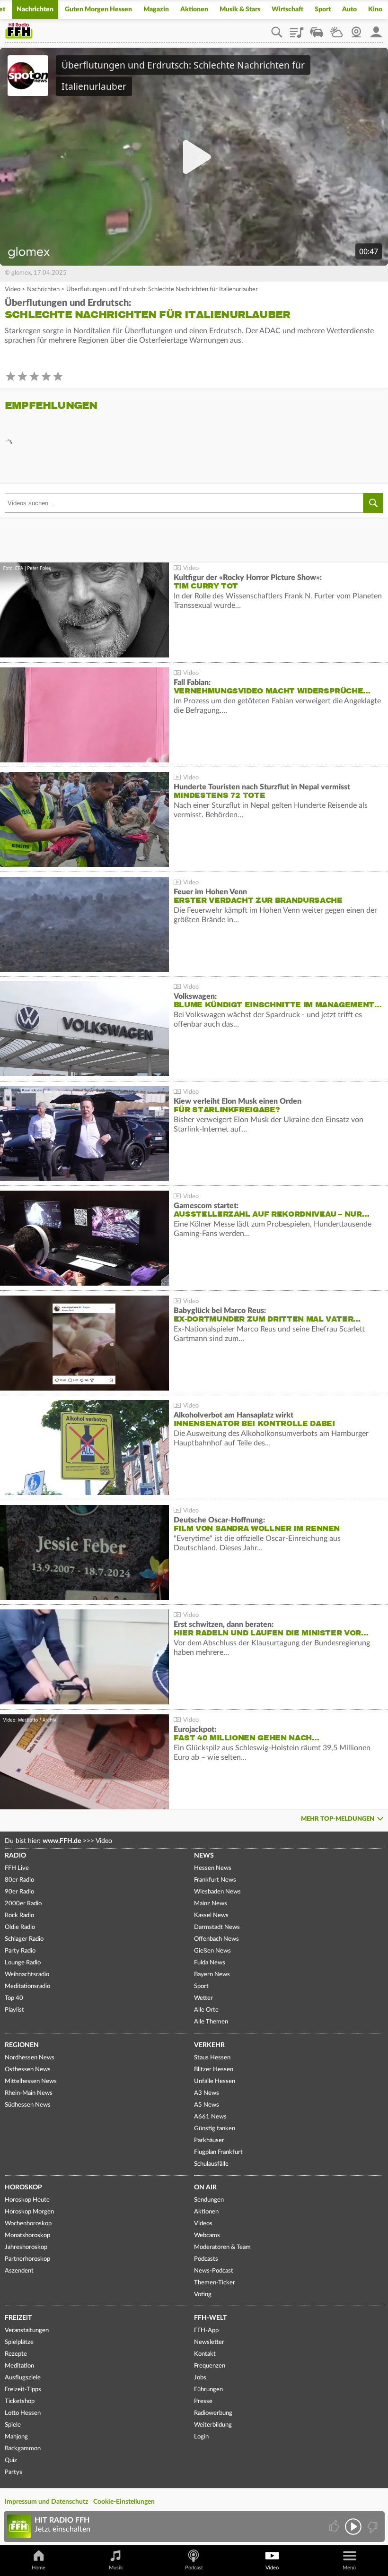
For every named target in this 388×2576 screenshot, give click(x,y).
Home (39, 2568)
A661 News (210, 2117)
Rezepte (16, 2354)
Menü (349, 2568)
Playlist (297, 29)
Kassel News (211, 1915)
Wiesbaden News (217, 1892)
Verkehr (209, 2045)
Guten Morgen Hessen (98, 9)
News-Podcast (214, 2271)
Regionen (22, 2045)
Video (13, 290)
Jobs (200, 2378)
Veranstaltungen (27, 2330)
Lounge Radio (23, 1963)
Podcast (194, 2568)
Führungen (208, 2390)
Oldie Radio (20, 1927)
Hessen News (213, 1868)
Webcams (207, 2235)
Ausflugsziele (23, 2378)
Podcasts (206, 2259)
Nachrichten (35, 9)
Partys (13, 2472)
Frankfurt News (215, 1880)
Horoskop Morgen (29, 2212)
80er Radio (19, 1880)
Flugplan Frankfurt (218, 2152)
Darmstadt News (217, 1927)
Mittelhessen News (31, 2081)
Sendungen (209, 2200)
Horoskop (23, 2187)
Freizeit (18, 2318)
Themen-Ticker (215, 2283)
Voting (203, 2295)
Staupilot (317, 29)
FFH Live (17, 1868)
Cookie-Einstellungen (124, 2502)
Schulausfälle (211, 2164)
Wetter (336, 29)
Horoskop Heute (27, 2200)
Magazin (156, 9)
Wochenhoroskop (28, 2224)
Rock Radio (19, 1915)
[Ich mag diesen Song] (335, 2527)
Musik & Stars (240, 9)
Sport (323, 9)
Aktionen (194, 9)
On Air (205, 2187)
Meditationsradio (27, 1986)
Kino (375, 9)
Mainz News (211, 1904)
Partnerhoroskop (27, 2259)
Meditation (19, 2366)
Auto (349, 9)
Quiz (11, 2460)
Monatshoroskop (27, 2235)
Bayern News (212, 1975)
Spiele (13, 2425)
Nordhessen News (30, 2058)
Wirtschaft (287, 9)
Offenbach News (216, 1939)
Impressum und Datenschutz (46, 2502)
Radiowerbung (213, 2413)
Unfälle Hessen (215, 2081)
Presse (203, 2401)
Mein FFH (376, 29)
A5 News (207, 2105)
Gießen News (212, 1951)
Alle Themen (211, 2022)
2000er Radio (23, 1904)
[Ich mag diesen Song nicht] (372, 2527)
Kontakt (205, 2354)
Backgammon (23, 2449)
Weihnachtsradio (27, 1975)
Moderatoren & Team (222, 2247)
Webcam (356, 29)
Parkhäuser (209, 2140)
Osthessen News (28, 2070)
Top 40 (14, 1998)
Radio (15, 1856)
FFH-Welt (210, 2318)
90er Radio (19, 1892)
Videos (203, 2224)
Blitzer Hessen (214, 2070)
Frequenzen (210, 2366)
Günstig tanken (215, 2129)
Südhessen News (28, 2105)
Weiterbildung (213, 2425)
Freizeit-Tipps (23, 2390)
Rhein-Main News (29, 2093)
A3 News (207, 2093)
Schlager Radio (24, 1939)
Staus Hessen (212, 2058)
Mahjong (16, 2437)
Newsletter (209, 2342)
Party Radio (20, 1951)
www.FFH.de (62, 1841)
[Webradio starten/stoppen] (353, 2527)
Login (201, 2437)
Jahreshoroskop (26, 2247)
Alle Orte (206, 2010)
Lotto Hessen (23, 2413)
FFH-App (206, 2330)
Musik (116, 2568)
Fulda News (210, 1963)
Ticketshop (20, 2401)
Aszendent (19, 2271)
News (204, 1856)
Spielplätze (19, 2342)
